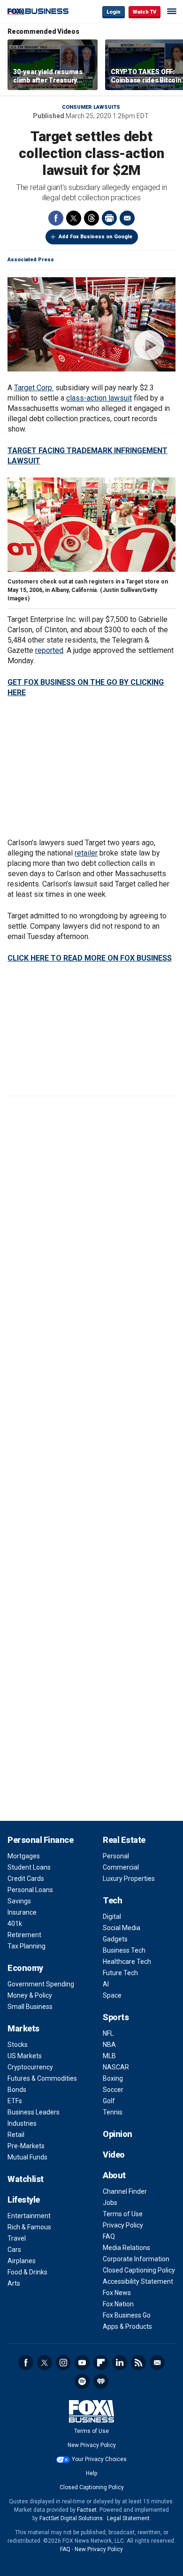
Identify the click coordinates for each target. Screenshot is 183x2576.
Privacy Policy (123, 2225)
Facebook (56, 218)
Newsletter (157, 2363)
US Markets (25, 2056)
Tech (112, 1900)
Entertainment (29, 2216)
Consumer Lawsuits (91, 107)
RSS (138, 2363)
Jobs (110, 2203)
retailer (86, 853)
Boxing (113, 2078)
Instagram (63, 2363)
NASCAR (116, 2067)
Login (114, 12)
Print (109, 218)
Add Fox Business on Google (95, 237)
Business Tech (124, 1950)
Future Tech (120, 1973)
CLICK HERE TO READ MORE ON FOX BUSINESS (90, 958)
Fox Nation (118, 2304)
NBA (109, 2045)
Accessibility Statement (138, 2281)
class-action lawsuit (99, 398)
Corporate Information (136, 2259)
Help (91, 2473)
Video (114, 2155)
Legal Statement (128, 2518)
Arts (14, 2283)
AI (106, 1984)
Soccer (113, 2090)
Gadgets (115, 1939)
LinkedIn (120, 2363)
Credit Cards (26, 1879)
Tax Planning (27, 1946)
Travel (17, 2238)
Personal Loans (30, 1890)
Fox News (117, 2293)
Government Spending (41, 1984)
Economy (25, 1968)
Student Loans (29, 1867)
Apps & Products (127, 2326)
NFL (108, 2033)
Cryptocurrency (30, 2067)
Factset (87, 2510)
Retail (16, 2135)
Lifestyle (24, 2200)
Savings (19, 1901)
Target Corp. (34, 388)
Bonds (17, 2090)
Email (127, 218)
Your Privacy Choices (99, 2459)
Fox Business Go (127, 2315)
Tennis (113, 2112)
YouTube (82, 2363)
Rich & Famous (29, 2227)
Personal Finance (40, 1840)
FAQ (109, 2236)
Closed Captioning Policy (139, 2270)
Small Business (30, 2007)
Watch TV (145, 12)
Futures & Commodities (42, 2078)
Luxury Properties (129, 1879)
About (114, 2175)
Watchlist (26, 2179)
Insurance (22, 1912)
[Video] (91, 324)
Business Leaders (34, 2112)
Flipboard (101, 2363)
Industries (22, 2123)
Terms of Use (123, 2214)
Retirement (24, 1935)
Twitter (74, 218)
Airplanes (22, 2261)
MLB (109, 2056)
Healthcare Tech (127, 1962)
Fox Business (38, 11)
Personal (116, 1856)
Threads (91, 218)
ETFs (15, 2101)
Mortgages (24, 1856)
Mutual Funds (27, 2157)
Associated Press (31, 260)
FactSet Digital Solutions (71, 2518)
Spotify (82, 2381)
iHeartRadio (101, 2381)
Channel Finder (125, 2191)
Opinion (118, 2134)
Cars (14, 2250)
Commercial (121, 1867)
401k (15, 1924)
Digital (112, 1917)
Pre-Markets (26, 2146)
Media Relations (126, 2248)
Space (112, 1995)
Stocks (18, 2045)
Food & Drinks (27, 2272)
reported (49, 650)
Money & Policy (30, 1995)
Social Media (122, 1928)
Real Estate (124, 1840)
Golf (109, 2101)
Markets (23, 2028)
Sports (116, 2017)
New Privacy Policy (92, 2445)
